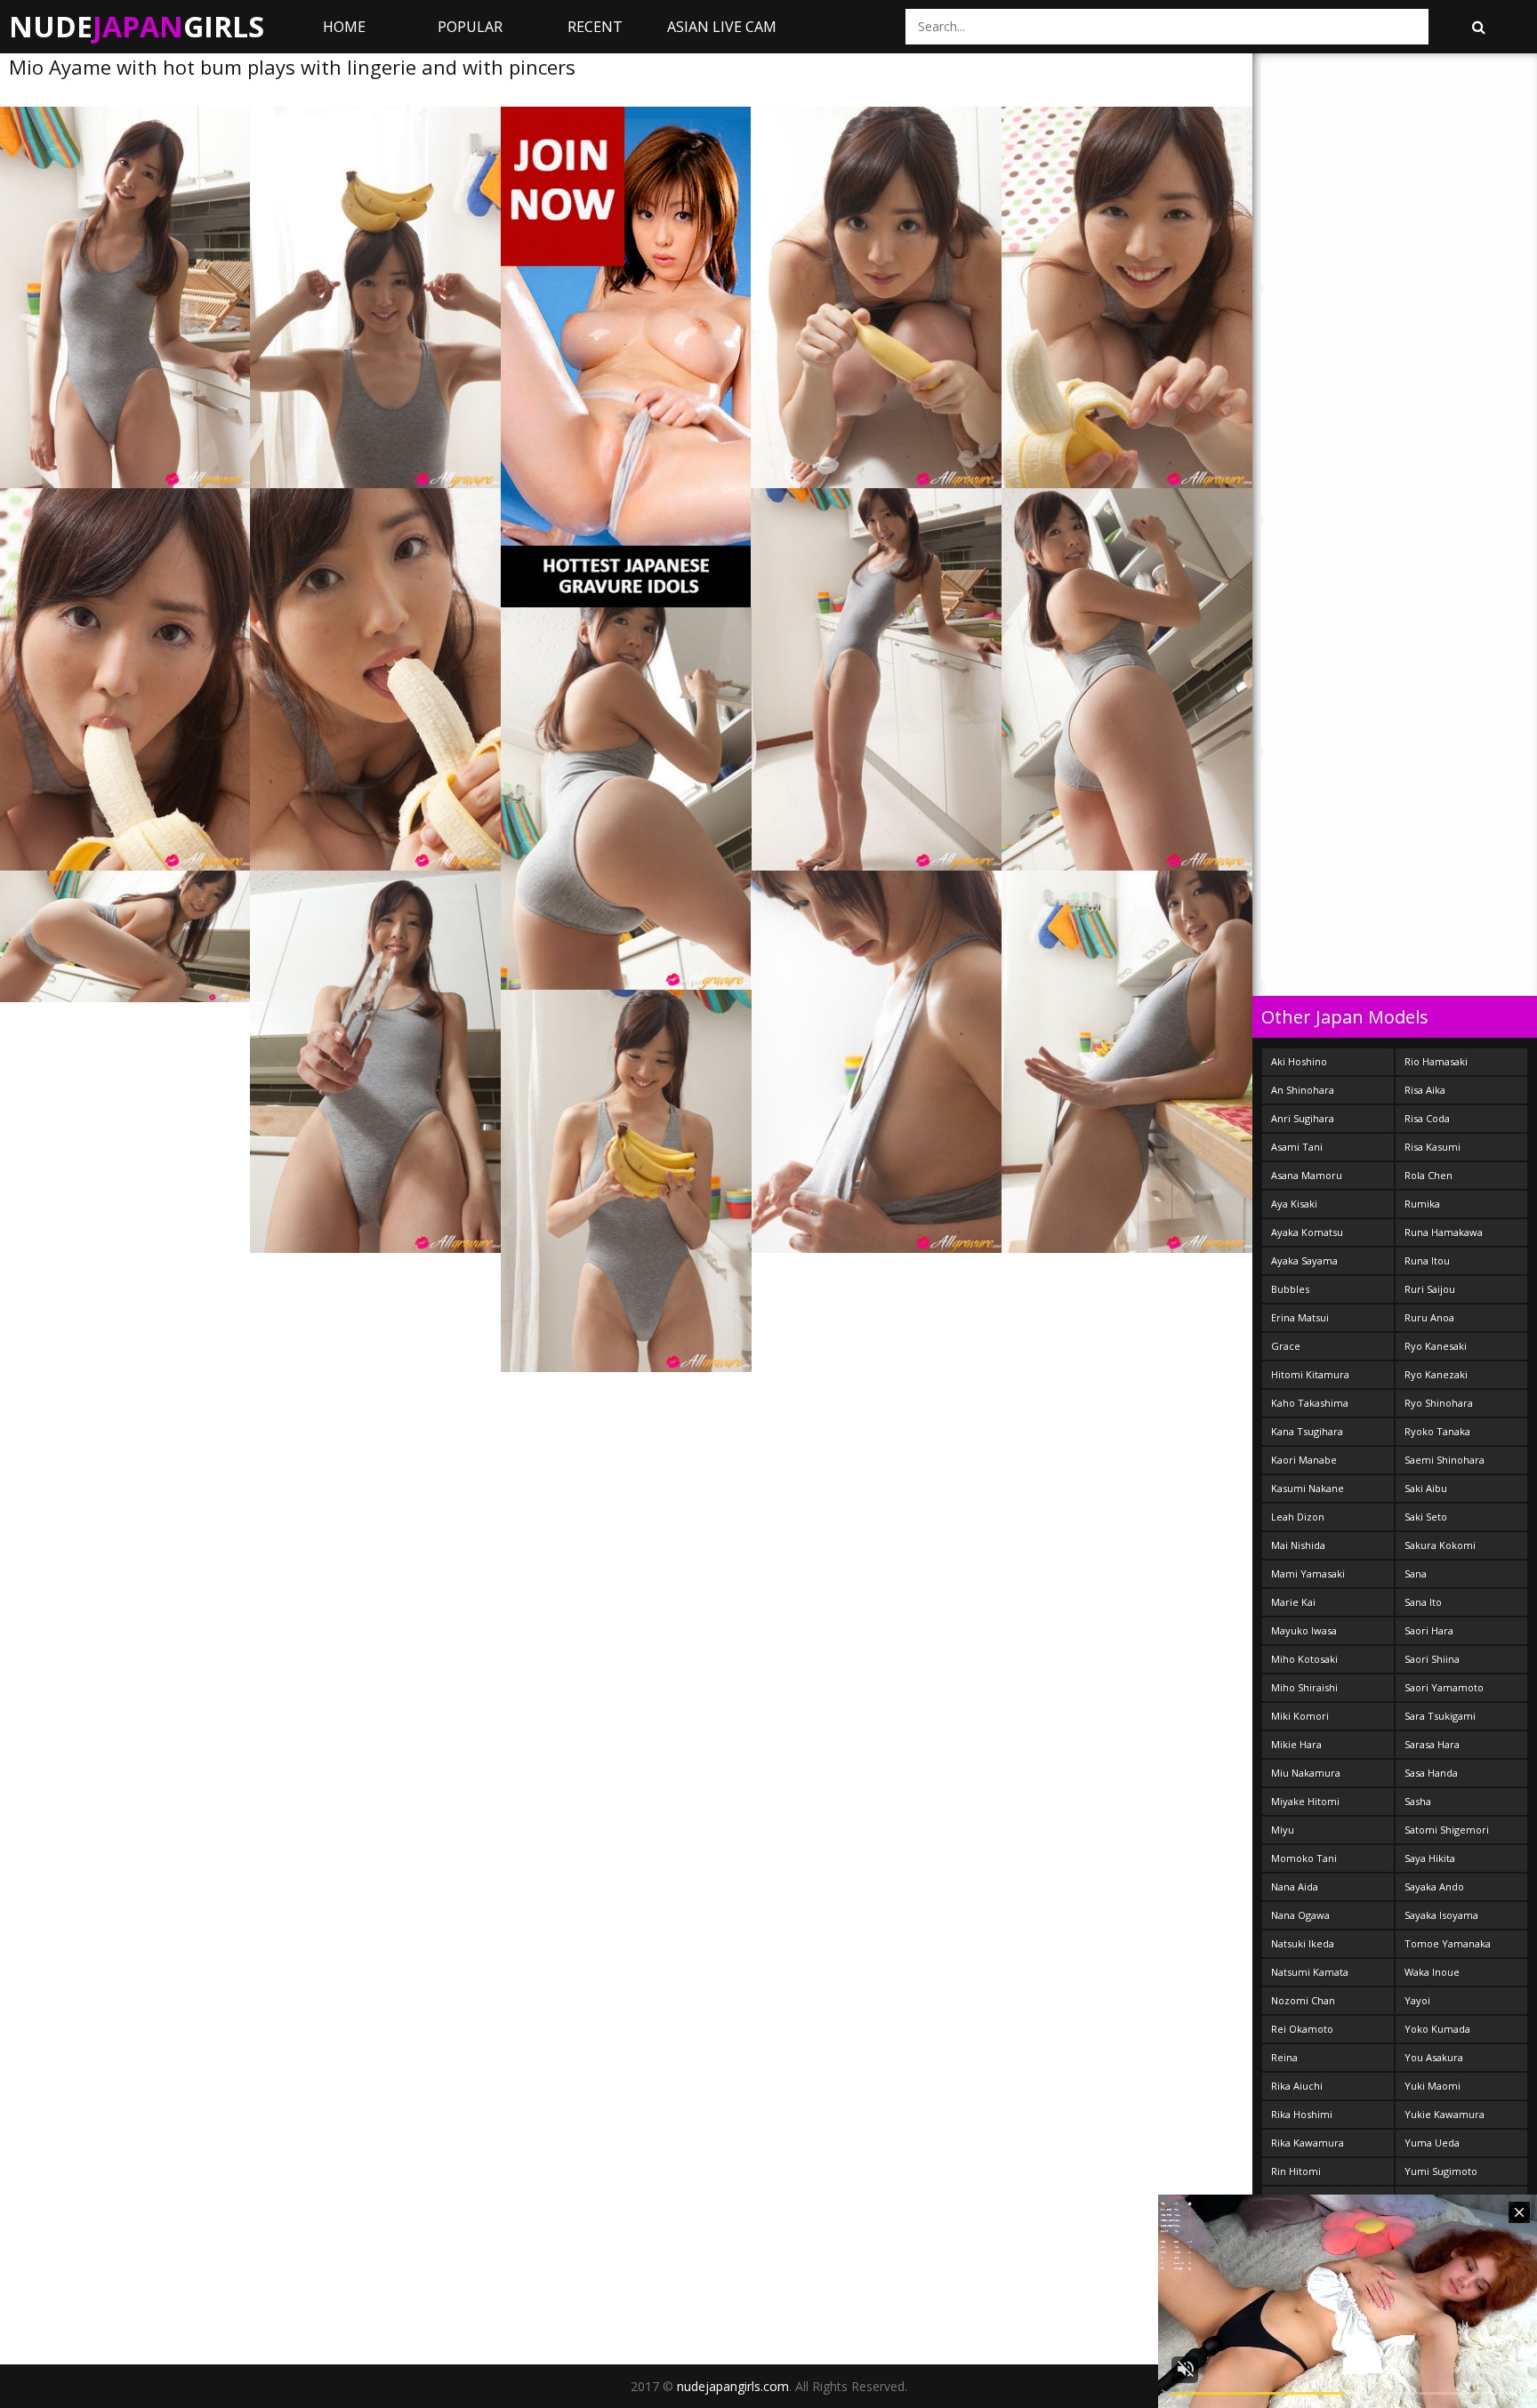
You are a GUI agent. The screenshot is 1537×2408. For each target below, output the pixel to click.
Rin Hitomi (1296, 2171)
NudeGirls (137, 26)
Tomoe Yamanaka (1448, 1943)
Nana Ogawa (1300, 1915)
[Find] (1478, 27)
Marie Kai (1293, 1602)
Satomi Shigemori (1447, 1830)
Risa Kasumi (1432, 1147)
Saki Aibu (1426, 1488)
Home (344, 27)
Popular (470, 27)
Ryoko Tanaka (1437, 1431)
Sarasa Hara (1432, 1744)
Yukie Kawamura (1444, 2114)
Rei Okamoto (1302, 2029)
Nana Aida (1295, 1886)
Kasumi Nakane (1308, 1488)
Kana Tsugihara (1307, 1431)
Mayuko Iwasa (1304, 1630)
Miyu (1283, 1830)
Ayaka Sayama (1304, 1260)
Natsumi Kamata (1310, 1972)
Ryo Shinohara (1439, 1403)
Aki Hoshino (1299, 1061)
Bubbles (1290, 1289)
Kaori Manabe (1304, 1460)
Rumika (1422, 1204)
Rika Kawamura (1308, 2143)
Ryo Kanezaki (1436, 1374)
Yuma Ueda (1432, 2143)
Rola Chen (1428, 1175)
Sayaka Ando (1434, 1886)
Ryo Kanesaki (1436, 1346)
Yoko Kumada (1437, 2029)
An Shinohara (1303, 1090)
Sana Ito (1423, 1602)
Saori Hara (1429, 1630)
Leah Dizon (1298, 1517)
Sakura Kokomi (1440, 1545)
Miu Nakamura (1306, 1773)
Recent (595, 27)
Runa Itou (1427, 1260)
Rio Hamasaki (1436, 1061)
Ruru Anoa (1429, 1317)
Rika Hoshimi (1302, 2114)
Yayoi (1417, 2000)
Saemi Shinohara (1444, 1460)
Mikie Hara (1296, 1744)
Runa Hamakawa (1444, 1232)
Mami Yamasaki (1308, 1573)
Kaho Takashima (1310, 1403)
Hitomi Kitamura (1310, 1374)
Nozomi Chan (1303, 2000)
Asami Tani (1297, 1147)
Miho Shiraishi (1304, 1687)
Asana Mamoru (1307, 1175)
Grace (1286, 1346)
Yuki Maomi (1432, 2086)
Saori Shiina (1432, 1659)
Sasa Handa (1431, 1773)
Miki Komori (1300, 1716)
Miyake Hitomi (1305, 1801)
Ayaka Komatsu (1307, 1232)
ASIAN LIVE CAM (722, 27)
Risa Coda (1427, 1118)
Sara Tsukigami (1440, 1716)
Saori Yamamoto (1444, 1687)
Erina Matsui (1300, 1317)
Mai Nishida (1298, 1545)
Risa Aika (1425, 1090)
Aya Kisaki (1294, 1204)
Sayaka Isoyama (1441, 1915)
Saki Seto (1426, 1517)
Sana (1416, 1573)
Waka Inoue (1432, 1972)
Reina (1284, 2057)
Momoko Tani (1304, 1858)
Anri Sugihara (1303, 1118)
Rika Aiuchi (1297, 2086)
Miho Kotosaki (1304, 1659)
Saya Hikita (1430, 1858)
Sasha (1418, 1801)
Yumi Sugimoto (1441, 2171)
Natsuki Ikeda (1303, 1943)
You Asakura (1434, 2057)
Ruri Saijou (1430, 1289)
